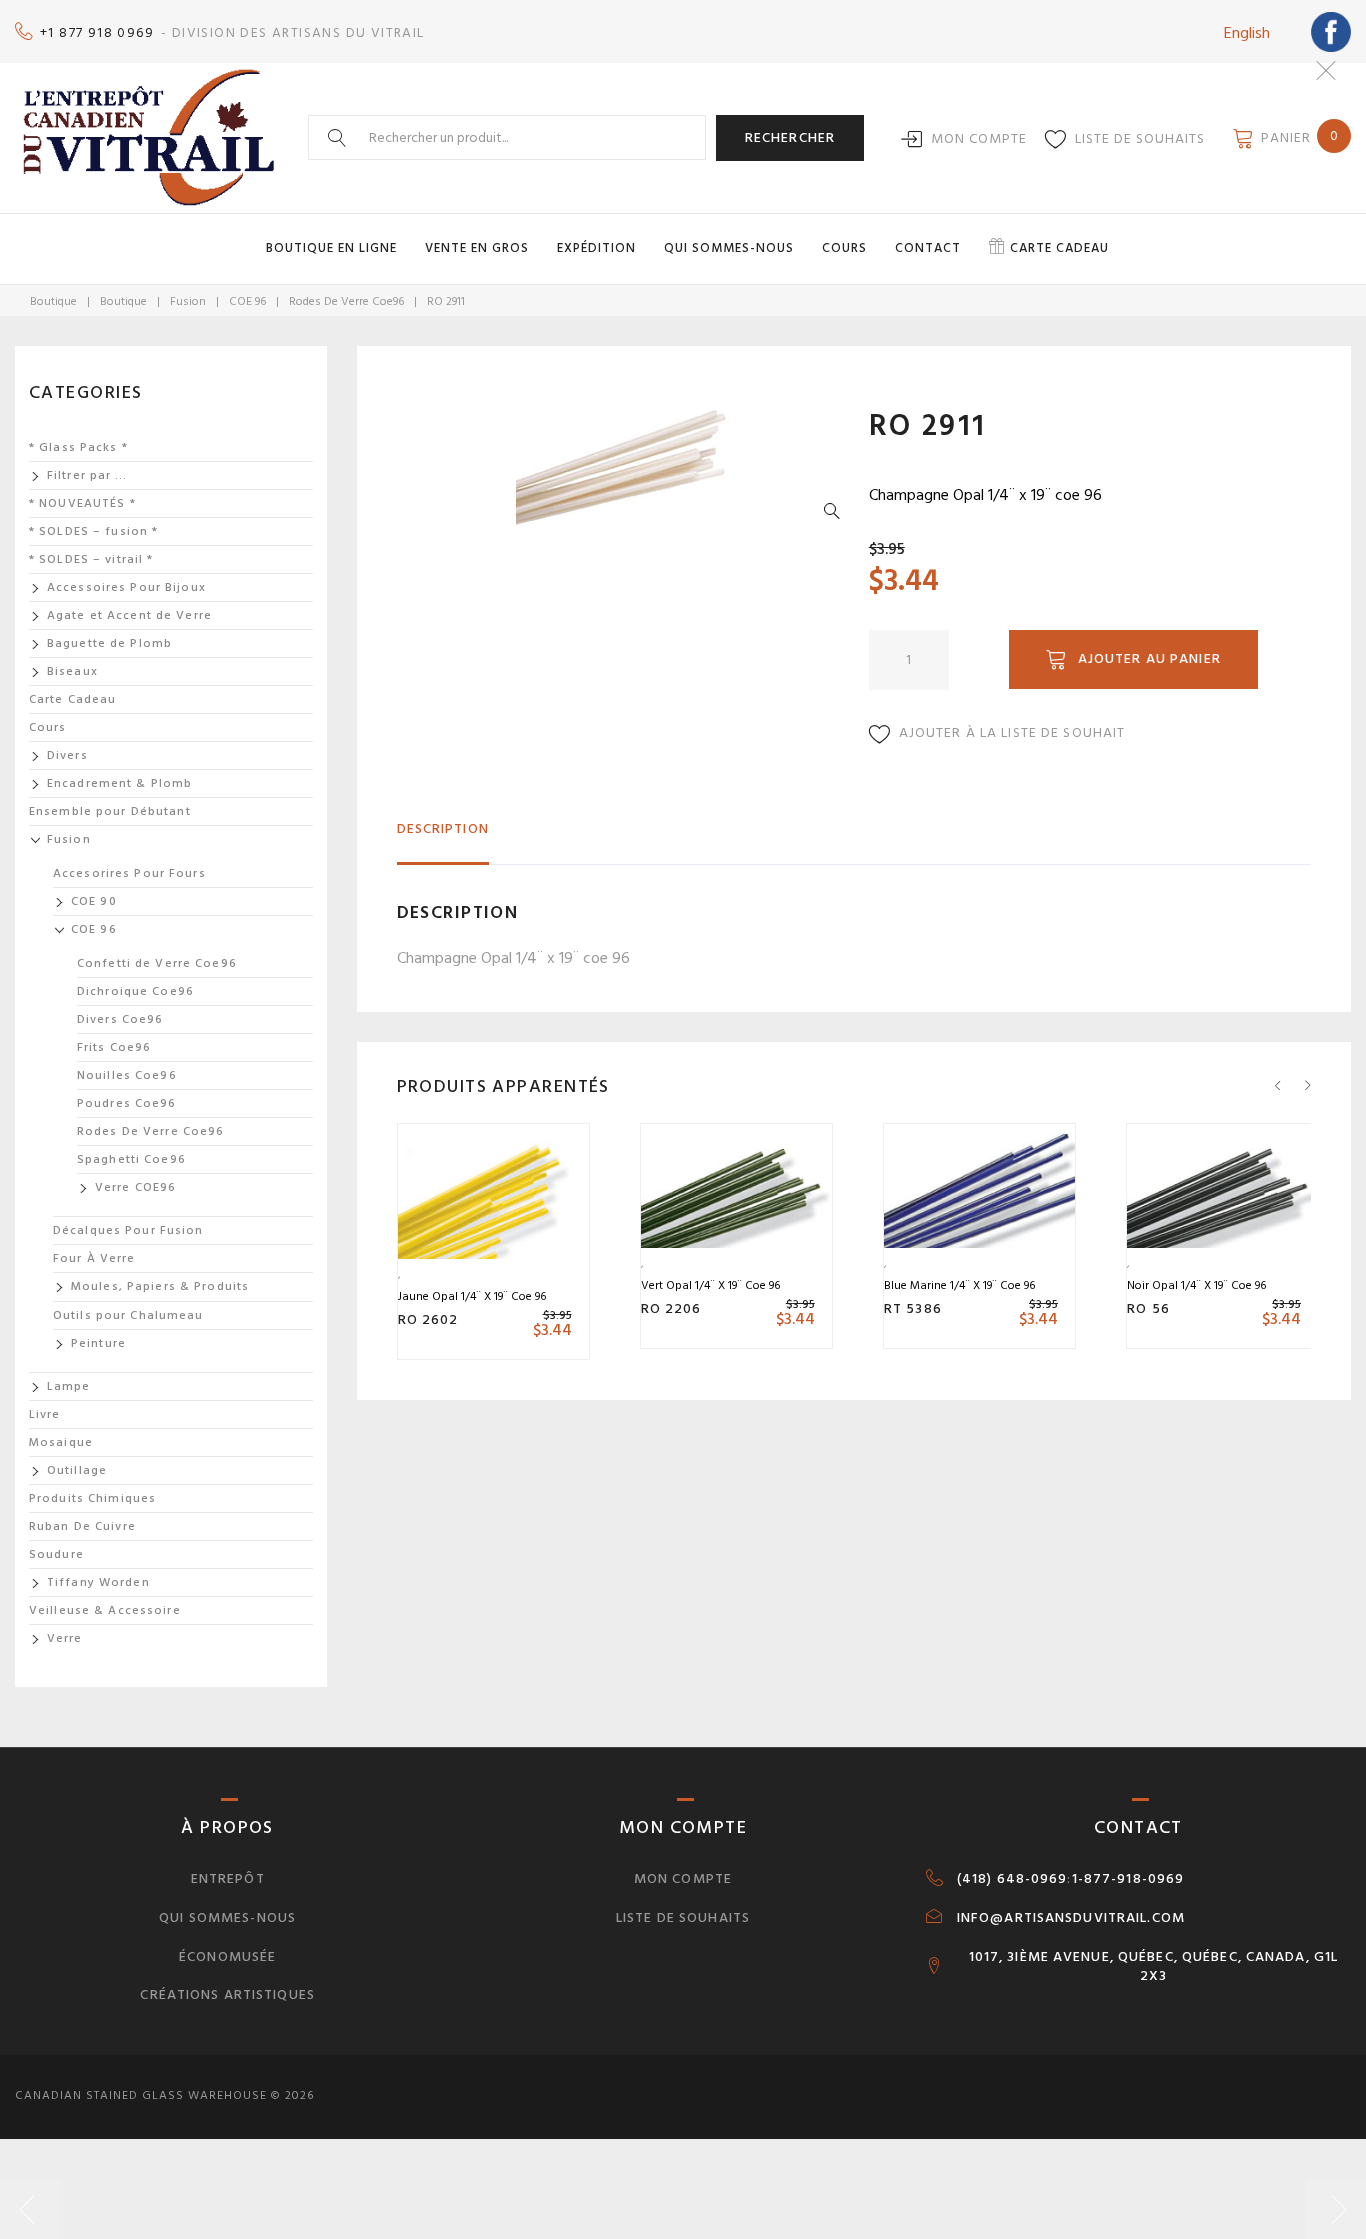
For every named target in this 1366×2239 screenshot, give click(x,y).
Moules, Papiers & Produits (160, 1286)
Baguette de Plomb (109, 643)
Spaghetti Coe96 (131, 1159)
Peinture (98, 1343)
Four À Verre (94, 1258)
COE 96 (247, 301)
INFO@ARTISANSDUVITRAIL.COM (1071, 1918)
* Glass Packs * (78, 447)
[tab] (443, 837)
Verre (65, 1638)
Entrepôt (228, 1878)
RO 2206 (671, 1308)
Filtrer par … (87, 475)
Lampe (69, 1386)
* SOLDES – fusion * (93, 531)
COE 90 (94, 901)
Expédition (596, 248)
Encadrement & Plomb (119, 783)
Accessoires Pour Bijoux (126, 587)
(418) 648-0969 (1012, 1879)
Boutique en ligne (331, 248)
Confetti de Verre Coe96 (157, 963)
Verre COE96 (135, 1187)
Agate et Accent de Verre (129, 615)
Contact (928, 248)
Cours (844, 248)
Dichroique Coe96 (135, 991)
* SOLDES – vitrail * (91, 559)
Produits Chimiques (92, 1498)
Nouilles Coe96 (127, 1075)
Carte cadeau (1059, 248)
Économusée (227, 1956)
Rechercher (790, 137)
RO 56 (1148, 1308)
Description (443, 828)
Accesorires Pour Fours (129, 873)
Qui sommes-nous (729, 248)
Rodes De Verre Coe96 (346, 301)
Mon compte (979, 138)
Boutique (53, 301)
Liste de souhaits (1140, 138)
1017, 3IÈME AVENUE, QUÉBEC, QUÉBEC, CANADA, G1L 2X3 (1154, 1967)
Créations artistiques (227, 1994)
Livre (45, 1414)
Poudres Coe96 (127, 1103)
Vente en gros (477, 248)
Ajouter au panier (1149, 658)
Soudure (56, 1554)
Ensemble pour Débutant (110, 811)
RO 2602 (428, 1319)
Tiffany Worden (98, 1582)
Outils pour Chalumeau (128, 1315)
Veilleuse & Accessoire (105, 1610)
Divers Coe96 (120, 1019)
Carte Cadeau (72, 699)
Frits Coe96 (114, 1047)
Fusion (188, 301)
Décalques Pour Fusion (128, 1230)
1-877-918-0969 (1128, 1879)
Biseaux (72, 671)
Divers (67, 755)
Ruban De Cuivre (82, 1526)
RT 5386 (913, 1308)
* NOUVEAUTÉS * (82, 503)
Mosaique (61, 1442)
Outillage (77, 1470)
